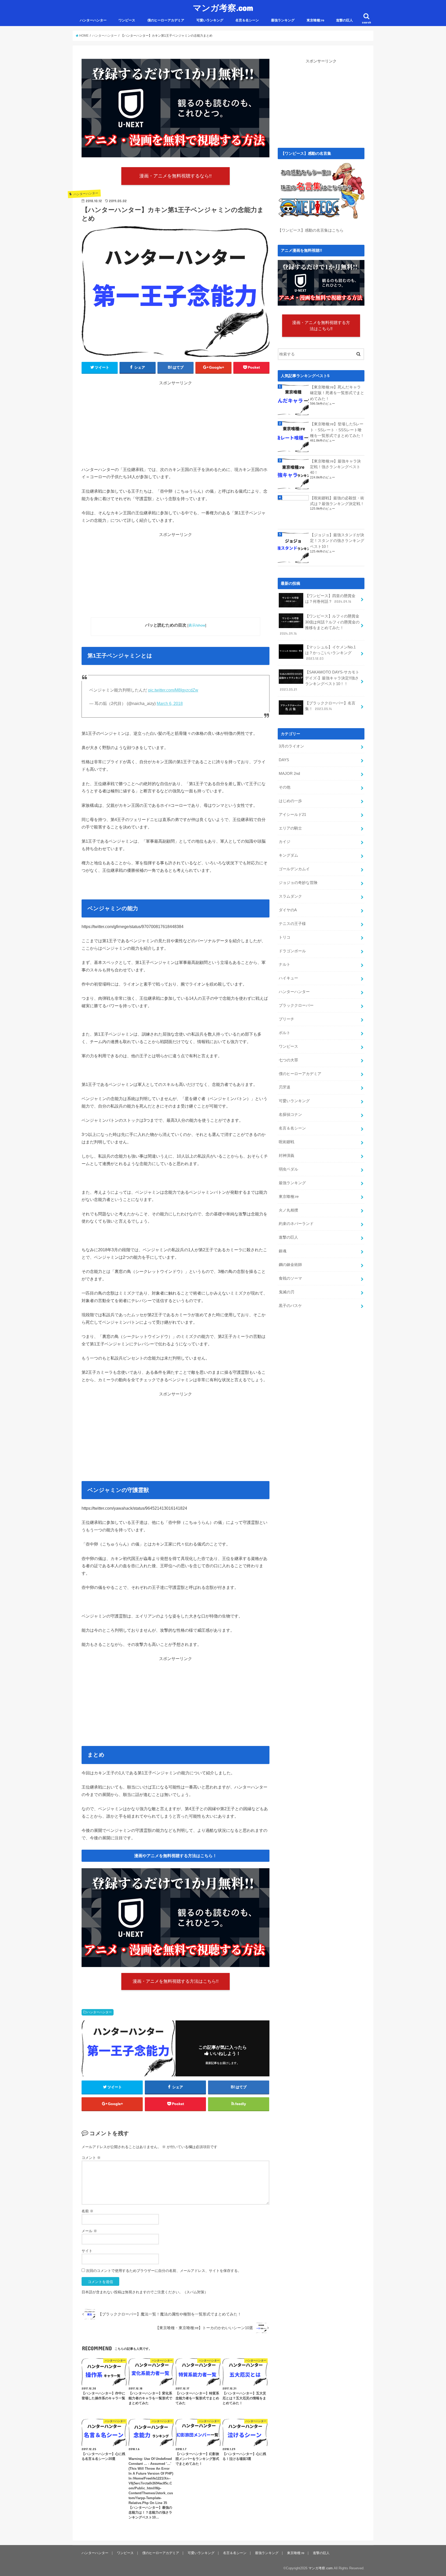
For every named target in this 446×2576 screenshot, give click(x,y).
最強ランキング (283, 20)
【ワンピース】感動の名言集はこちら (311, 230)
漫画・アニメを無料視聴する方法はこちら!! (176, 1981)
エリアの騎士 (290, 828)
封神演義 (286, 1156)
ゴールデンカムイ (294, 869)
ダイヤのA (288, 910)
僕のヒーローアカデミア (166, 20)
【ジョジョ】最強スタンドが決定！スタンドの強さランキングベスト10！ (337, 541)
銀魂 (283, 1251)
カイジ (285, 842)
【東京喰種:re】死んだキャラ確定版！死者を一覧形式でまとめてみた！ (337, 393)
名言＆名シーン (247, 20)
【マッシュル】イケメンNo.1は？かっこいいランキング (330, 653)
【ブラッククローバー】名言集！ (330, 706)
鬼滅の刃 (286, 1292)
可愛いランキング (210, 20)
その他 (285, 787)
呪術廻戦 (286, 1142)
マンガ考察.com (223, 8)
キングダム (288, 855)
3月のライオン (291, 746)
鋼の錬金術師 (290, 1265)
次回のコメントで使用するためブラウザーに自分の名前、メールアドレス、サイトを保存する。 (164, 2271)
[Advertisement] (176, 430)
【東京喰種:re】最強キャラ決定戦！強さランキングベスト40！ (335, 467)
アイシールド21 (292, 815)
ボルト (285, 1033)
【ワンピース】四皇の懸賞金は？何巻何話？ (330, 599)
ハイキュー (288, 978)
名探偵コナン (290, 1115)
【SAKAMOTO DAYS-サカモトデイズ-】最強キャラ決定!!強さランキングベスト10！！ (320, 681)
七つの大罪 (288, 1060)
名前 (87, 2211)
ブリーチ (286, 1019)
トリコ (285, 937)
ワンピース (127, 20)
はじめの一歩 (290, 801)
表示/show (197, 625)
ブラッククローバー (296, 1005)
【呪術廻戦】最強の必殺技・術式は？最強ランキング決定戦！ (337, 501)
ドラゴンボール (292, 951)
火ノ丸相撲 (288, 1210)
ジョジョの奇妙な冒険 (298, 883)
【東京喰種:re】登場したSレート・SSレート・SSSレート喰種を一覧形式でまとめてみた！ (337, 430)
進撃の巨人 (344, 20)
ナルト (285, 964)
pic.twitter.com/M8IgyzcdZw (173, 690)
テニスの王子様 (292, 924)
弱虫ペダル (288, 1169)
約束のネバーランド (296, 1224)
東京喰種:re (315, 20)
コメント (91, 2158)
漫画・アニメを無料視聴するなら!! (176, 176)
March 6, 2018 (170, 704)
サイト (87, 2251)
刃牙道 (285, 1087)
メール (89, 2231)
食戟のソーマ (290, 1278)
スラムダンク (290, 896)
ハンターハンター (93, 20)
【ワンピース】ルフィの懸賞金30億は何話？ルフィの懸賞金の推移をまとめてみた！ (320, 625)
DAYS (284, 760)
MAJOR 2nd (289, 774)
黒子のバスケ (290, 1306)
